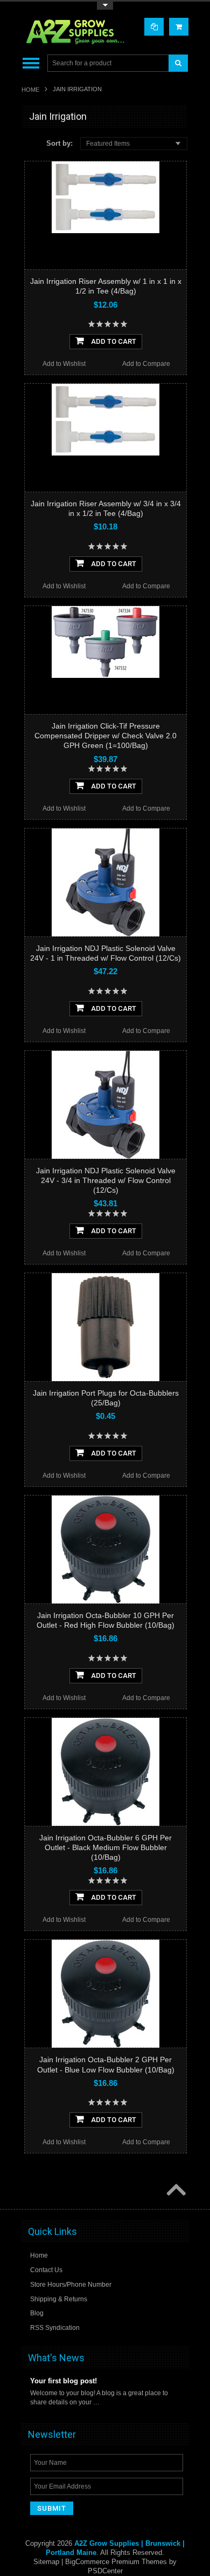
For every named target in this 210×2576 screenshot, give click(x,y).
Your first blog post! (64, 2381)
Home (30, 90)
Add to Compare (146, 364)
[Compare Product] (154, 27)
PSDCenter (105, 2571)
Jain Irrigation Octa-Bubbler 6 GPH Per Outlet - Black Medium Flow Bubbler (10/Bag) (106, 1847)
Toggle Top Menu (105, 6)
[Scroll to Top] (175, 2191)
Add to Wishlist (64, 364)
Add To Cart (113, 341)
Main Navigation (31, 63)
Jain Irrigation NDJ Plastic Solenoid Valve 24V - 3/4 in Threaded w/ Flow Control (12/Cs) (106, 1180)
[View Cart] (179, 27)
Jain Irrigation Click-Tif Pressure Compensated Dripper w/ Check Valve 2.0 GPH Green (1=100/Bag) (106, 736)
